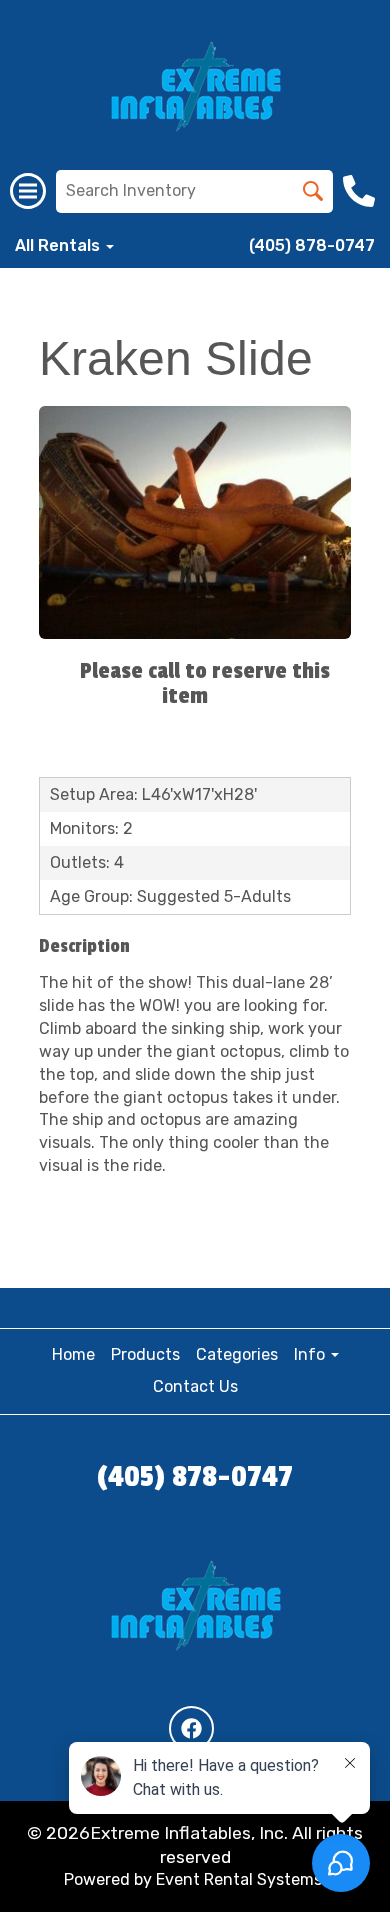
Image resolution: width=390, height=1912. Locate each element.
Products (145, 1354)
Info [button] (311, 1354)
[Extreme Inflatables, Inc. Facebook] (191, 1728)
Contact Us (195, 1386)
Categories (237, 1354)
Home (73, 1354)
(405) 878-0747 (312, 245)
